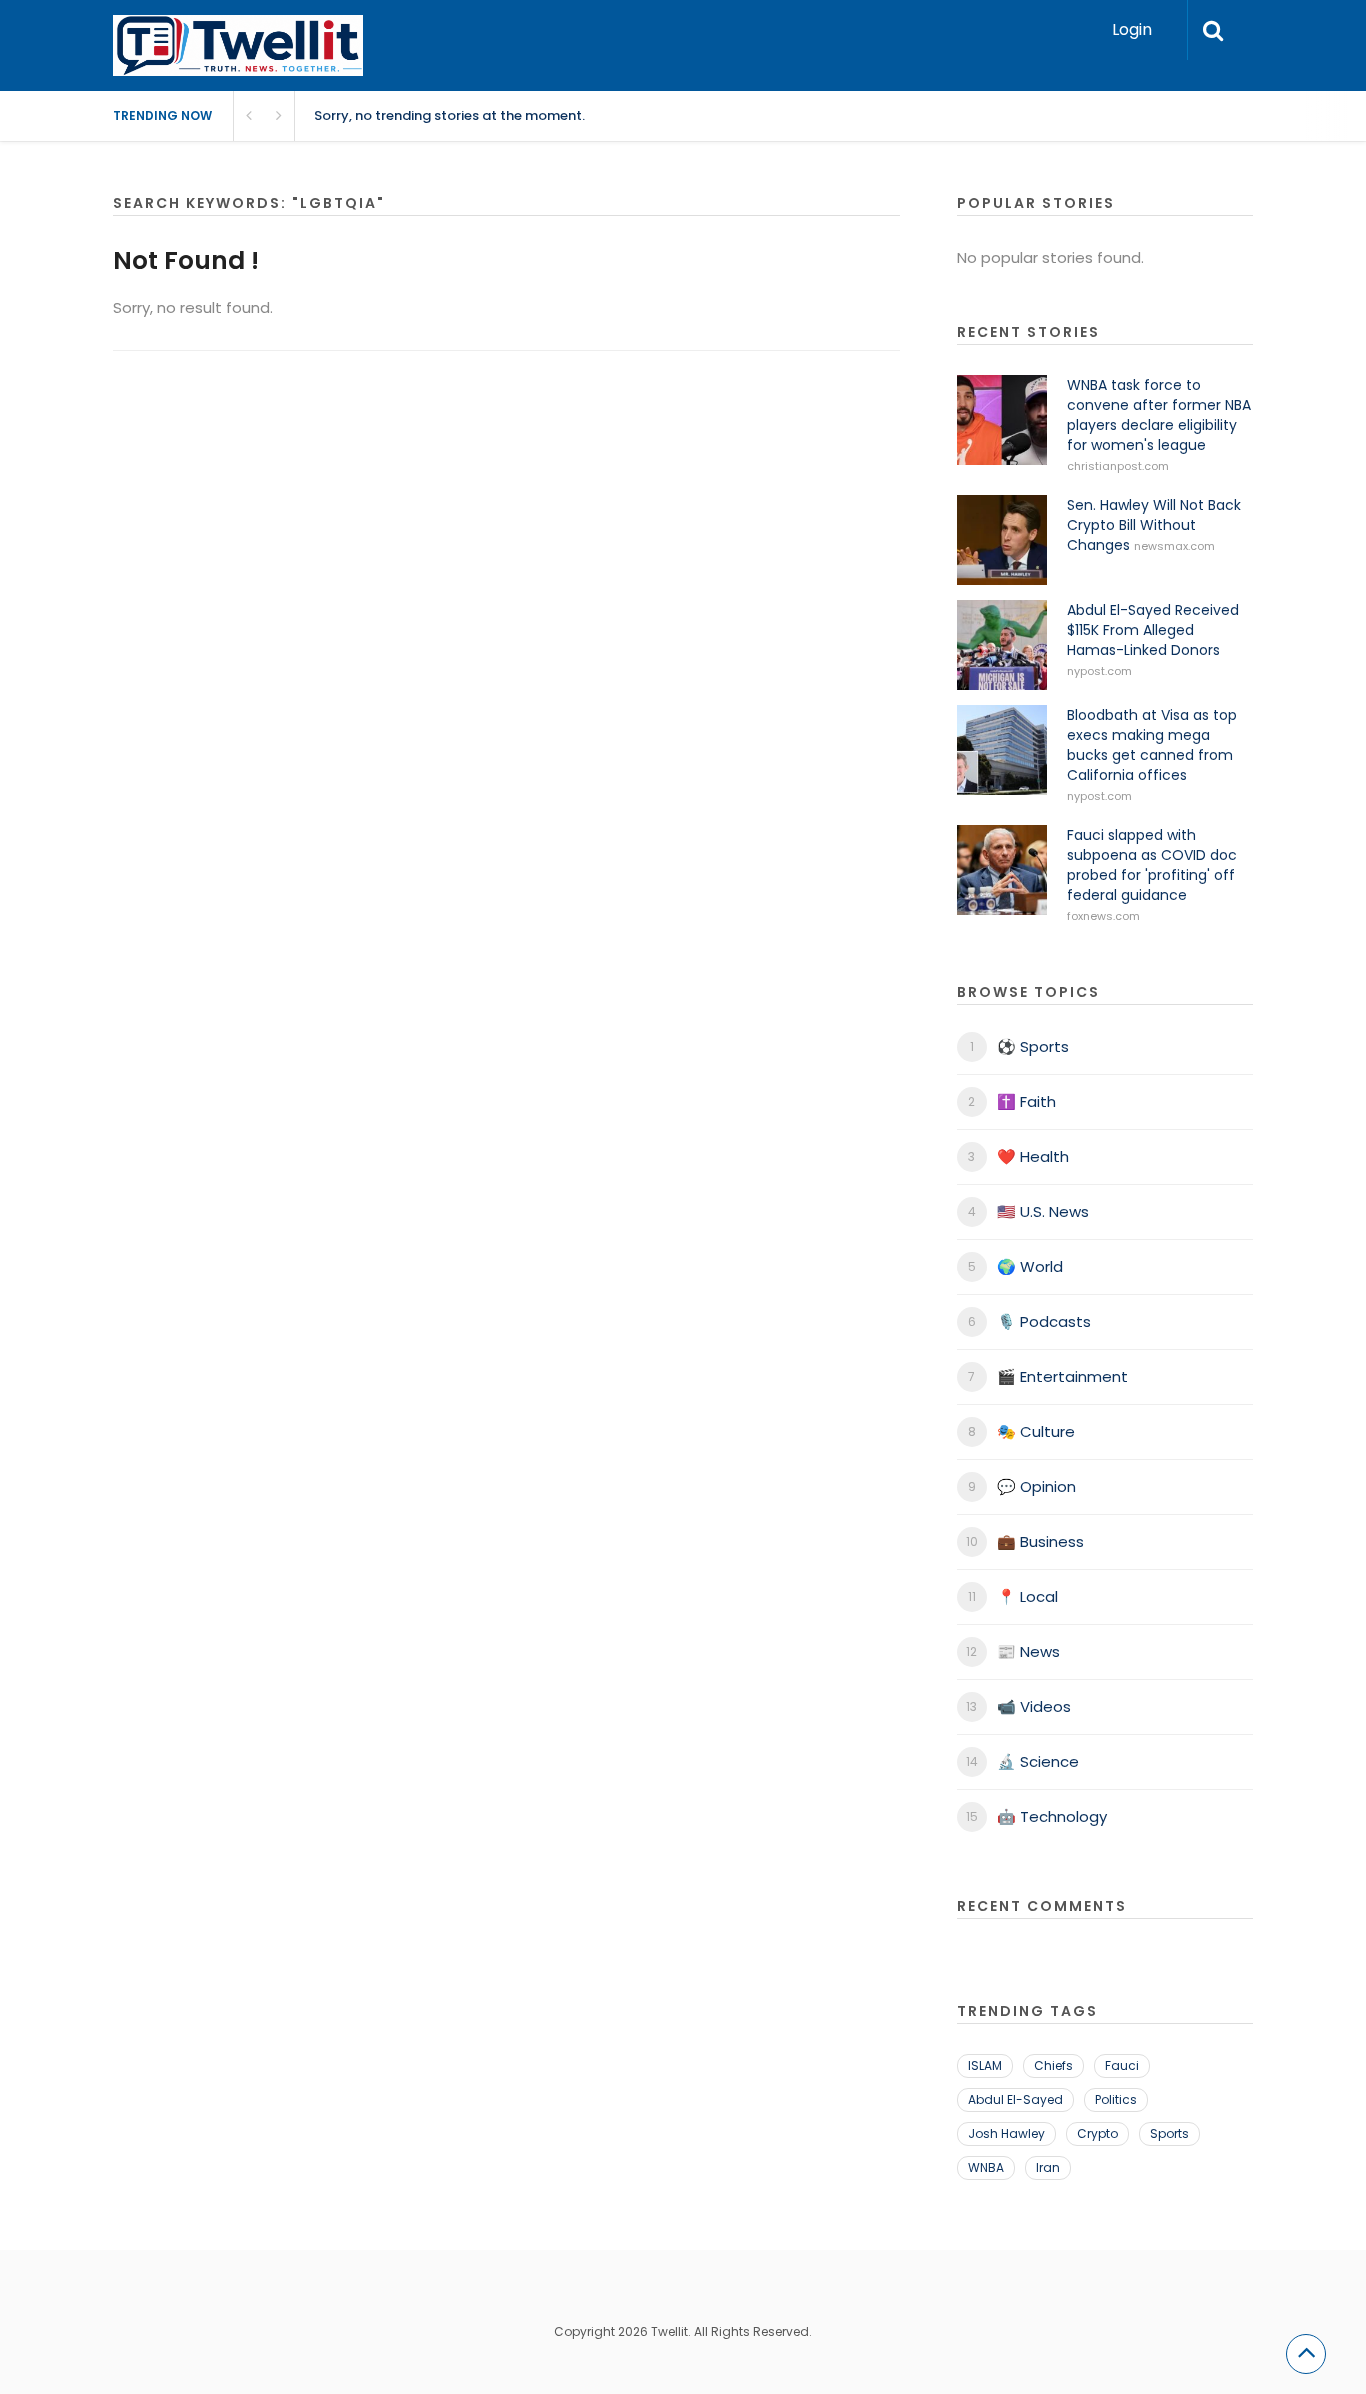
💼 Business (1040, 1541)
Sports (1169, 2133)
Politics (1116, 2099)
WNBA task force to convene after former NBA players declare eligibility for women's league (1159, 415)
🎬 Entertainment (1062, 1376)
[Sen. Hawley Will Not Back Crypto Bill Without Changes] (1002, 540)
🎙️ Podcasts (1044, 1321)
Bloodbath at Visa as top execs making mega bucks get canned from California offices (1152, 745)
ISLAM (985, 2065)
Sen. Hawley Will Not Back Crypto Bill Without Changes (1154, 525)
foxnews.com (1103, 916)
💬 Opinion (1036, 1486)
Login (1132, 29)
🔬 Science (1038, 1761)
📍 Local (1027, 1596)
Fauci (1122, 2065)
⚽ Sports (1033, 1046)
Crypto (1097, 2133)
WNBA (986, 2167)
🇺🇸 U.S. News (1043, 1211)
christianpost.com (1118, 466)
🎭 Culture (1036, 1431)
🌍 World (1030, 1266)
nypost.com (1099, 671)
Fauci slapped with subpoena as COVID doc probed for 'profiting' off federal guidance (1152, 865)
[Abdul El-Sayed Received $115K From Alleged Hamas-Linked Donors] (1002, 645)
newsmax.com (1174, 546)
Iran (1048, 2167)
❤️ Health (1033, 1156)
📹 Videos (1034, 1706)
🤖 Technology (1052, 1816)
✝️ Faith (1026, 1101)
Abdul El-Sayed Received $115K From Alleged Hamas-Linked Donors (1153, 630)
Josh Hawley (1006, 2133)
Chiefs (1053, 2065)
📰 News (1028, 1651)
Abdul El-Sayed (1015, 2099)
